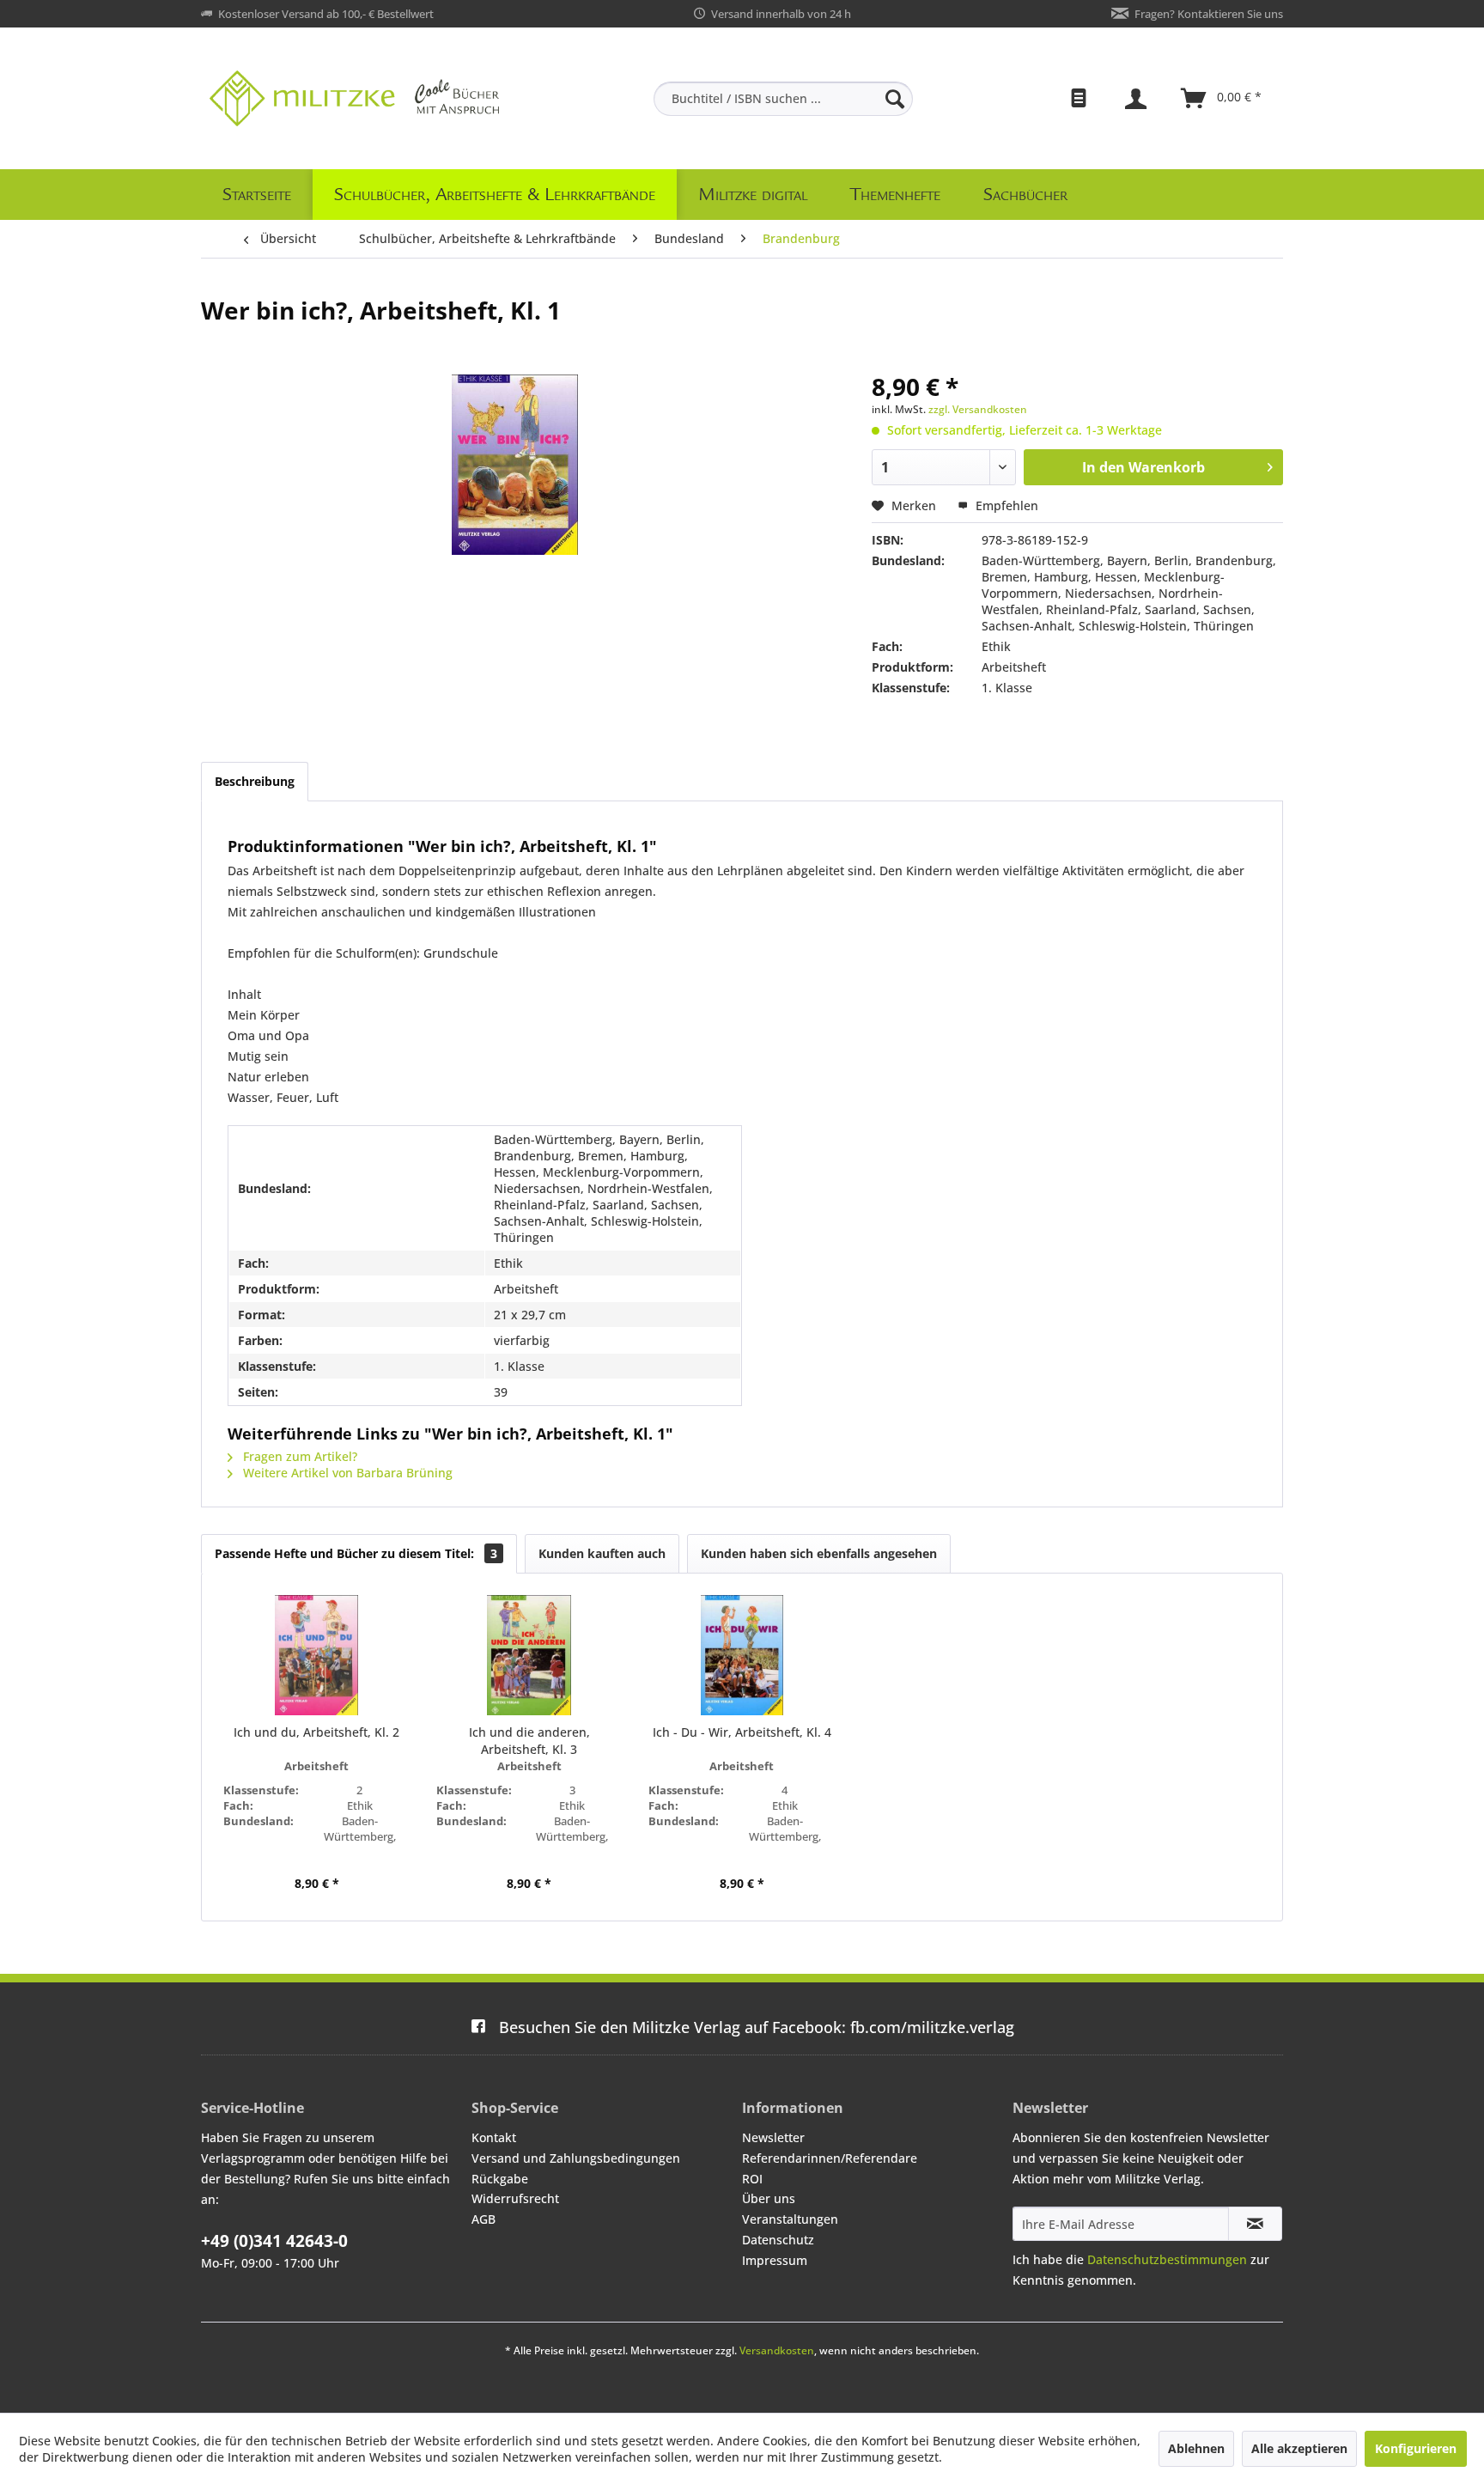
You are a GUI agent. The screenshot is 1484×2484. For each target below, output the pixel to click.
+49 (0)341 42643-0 (274, 2241)
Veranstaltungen (790, 2219)
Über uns (769, 2198)
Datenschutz (778, 2240)
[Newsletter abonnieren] (1255, 2224)
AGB (484, 2219)
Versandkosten (777, 2350)
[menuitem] (783, 99)
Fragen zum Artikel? (298, 1456)
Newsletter (773, 2137)
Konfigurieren (1416, 2448)
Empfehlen (1005, 505)
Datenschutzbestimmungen (1167, 2259)
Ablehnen (1196, 2448)
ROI (752, 2179)
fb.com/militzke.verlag (757, 2027)
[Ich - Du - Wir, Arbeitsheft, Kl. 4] (742, 1655)
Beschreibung (255, 781)
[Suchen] (895, 99)
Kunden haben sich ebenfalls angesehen (819, 1553)
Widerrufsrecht (515, 2198)
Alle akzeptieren (1299, 2448)
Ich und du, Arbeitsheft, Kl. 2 (316, 1732)
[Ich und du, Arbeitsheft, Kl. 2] (317, 1655)
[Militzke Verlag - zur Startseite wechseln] (354, 98)
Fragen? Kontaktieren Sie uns (1209, 14)
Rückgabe (500, 2179)
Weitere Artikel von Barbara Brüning (346, 1473)
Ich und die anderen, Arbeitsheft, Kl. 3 (529, 1741)
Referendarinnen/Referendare (830, 2158)
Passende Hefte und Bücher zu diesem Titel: (356, 1553)
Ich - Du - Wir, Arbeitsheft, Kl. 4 (742, 1732)
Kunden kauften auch (602, 1553)
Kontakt (494, 2137)
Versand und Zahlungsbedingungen (576, 2158)
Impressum (775, 2260)
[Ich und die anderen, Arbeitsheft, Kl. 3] (530, 1655)
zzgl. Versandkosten (978, 409)
